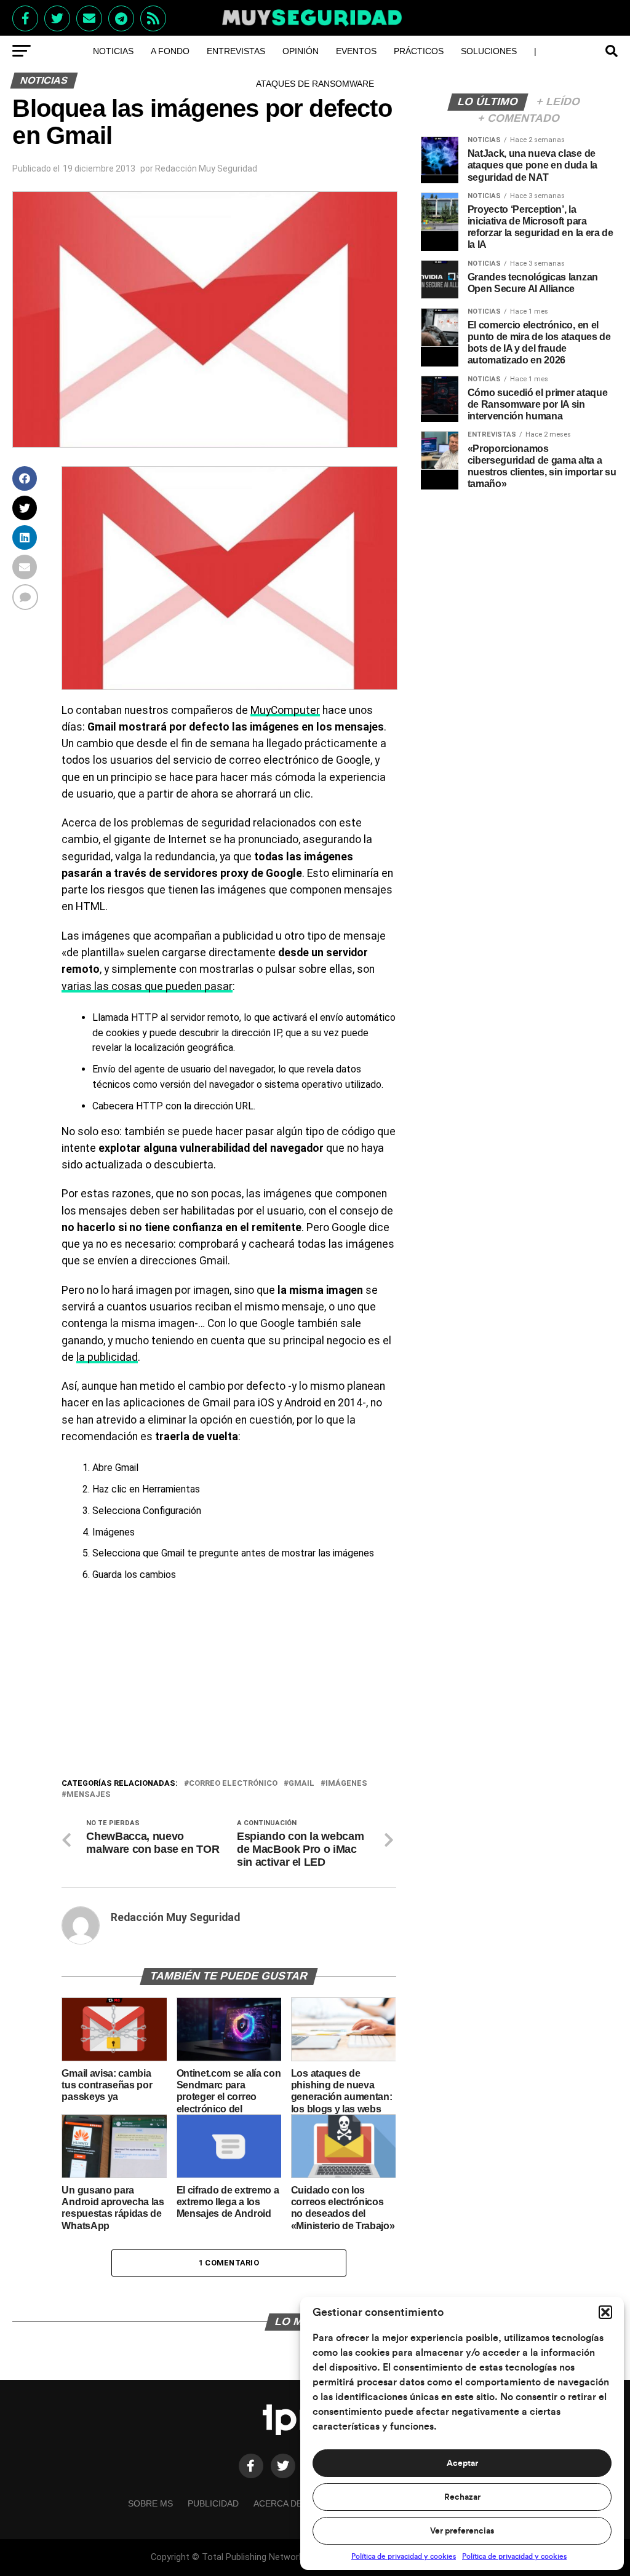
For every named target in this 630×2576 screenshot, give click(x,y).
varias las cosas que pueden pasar (147, 986)
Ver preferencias (462, 2531)
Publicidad (213, 2503)
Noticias (113, 51)
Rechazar (462, 2497)
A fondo (170, 51)
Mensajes (89, 1795)
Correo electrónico (233, 1784)
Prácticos (419, 51)
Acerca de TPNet (293, 2503)
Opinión (301, 51)
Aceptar (462, 2463)
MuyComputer (285, 710)
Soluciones (489, 51)
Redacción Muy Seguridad (206, 168)
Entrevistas (236, 51)
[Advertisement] (229, 1684)
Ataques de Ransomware (315, 84)
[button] (605, 2312)
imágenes (346, 1784)
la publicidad (107, 1357)
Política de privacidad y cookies (404, 2556)
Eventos (356, 51)
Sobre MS (150, 2503)
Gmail (301, 1784)
